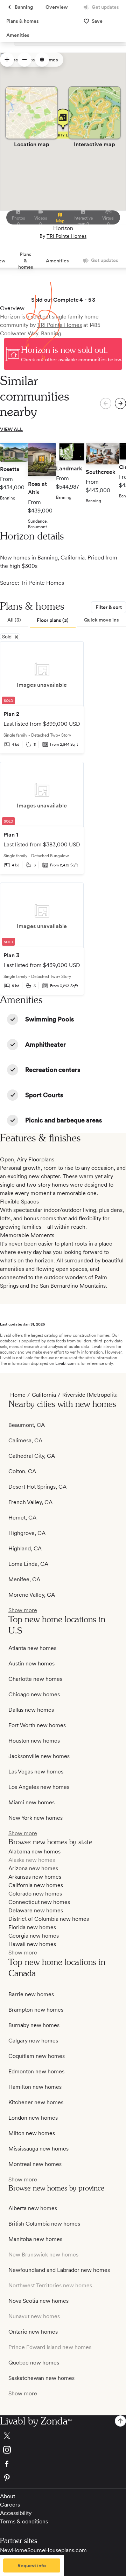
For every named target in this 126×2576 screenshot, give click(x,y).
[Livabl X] (63, 2436)
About (8, 2496)
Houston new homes (34, 1741)
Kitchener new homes (36, 2102)
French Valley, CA (30, 1502)
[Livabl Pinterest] (63, 2478)
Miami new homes (31, 1802)
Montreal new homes (35, 2164)
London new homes (33, 2118)
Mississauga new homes (38, 2149)
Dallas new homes (31, 1710)
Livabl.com (65, 1363)
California (44, 1395)
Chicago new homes (34, 1694)
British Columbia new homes (44, 2224)
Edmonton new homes (36, 2071)
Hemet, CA (22, 1518)
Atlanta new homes (32, 1648)
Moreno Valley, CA (32, 1595)
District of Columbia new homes (49, 1919)
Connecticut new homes (39, 1902)
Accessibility (16, 2513)
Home (18, 1395)
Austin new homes (31, 1663)
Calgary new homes (33, 2041)
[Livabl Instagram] (63, 2450)
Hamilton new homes (35, 2087)
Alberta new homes (33, 2208)
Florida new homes (32, 1927)
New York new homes (36, 1818)
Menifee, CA (24, 1579)
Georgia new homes (34, 1936)
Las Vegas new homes (36, 1772)
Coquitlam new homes (37, 2056)
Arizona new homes (33, 1868)
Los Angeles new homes (39, 1787)
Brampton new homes (36, 2010)
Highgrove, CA (27, 1533)
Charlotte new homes (35, 1679)
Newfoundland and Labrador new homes (59, 2270)
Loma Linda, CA (28, 1564)
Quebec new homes (34, 2363)
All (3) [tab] (14, 620)
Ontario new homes (33, 2332)
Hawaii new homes (32, 1944)
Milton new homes (32, 2133)
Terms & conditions (24, 2521)
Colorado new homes (35, 1894)
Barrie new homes (31, 1994)
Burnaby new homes (34, 2025)
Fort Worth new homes (37, 1725)
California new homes (36, 1885)
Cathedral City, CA (32, 1456)
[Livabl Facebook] (63, 2464)
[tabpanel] (63, 818)
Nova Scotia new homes (38, 2301)
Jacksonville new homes (39, 1756)
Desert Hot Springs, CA (37, 1487)
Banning (51, 333)
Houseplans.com (66, 2550)
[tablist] (63, 620)
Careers (10, 2505)
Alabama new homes (34, 1851)
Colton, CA (22, 1471)
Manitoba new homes (35, 2239)
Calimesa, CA (25, 1440)
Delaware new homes (36, 1910)
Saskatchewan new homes (41, 2378)
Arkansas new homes (35, 1877)
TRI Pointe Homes (66, 236)
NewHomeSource (23, 2550)
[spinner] (7, 60)
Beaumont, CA (27, 1425)
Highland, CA (25, 1548)
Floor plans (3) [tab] (53, 620)
